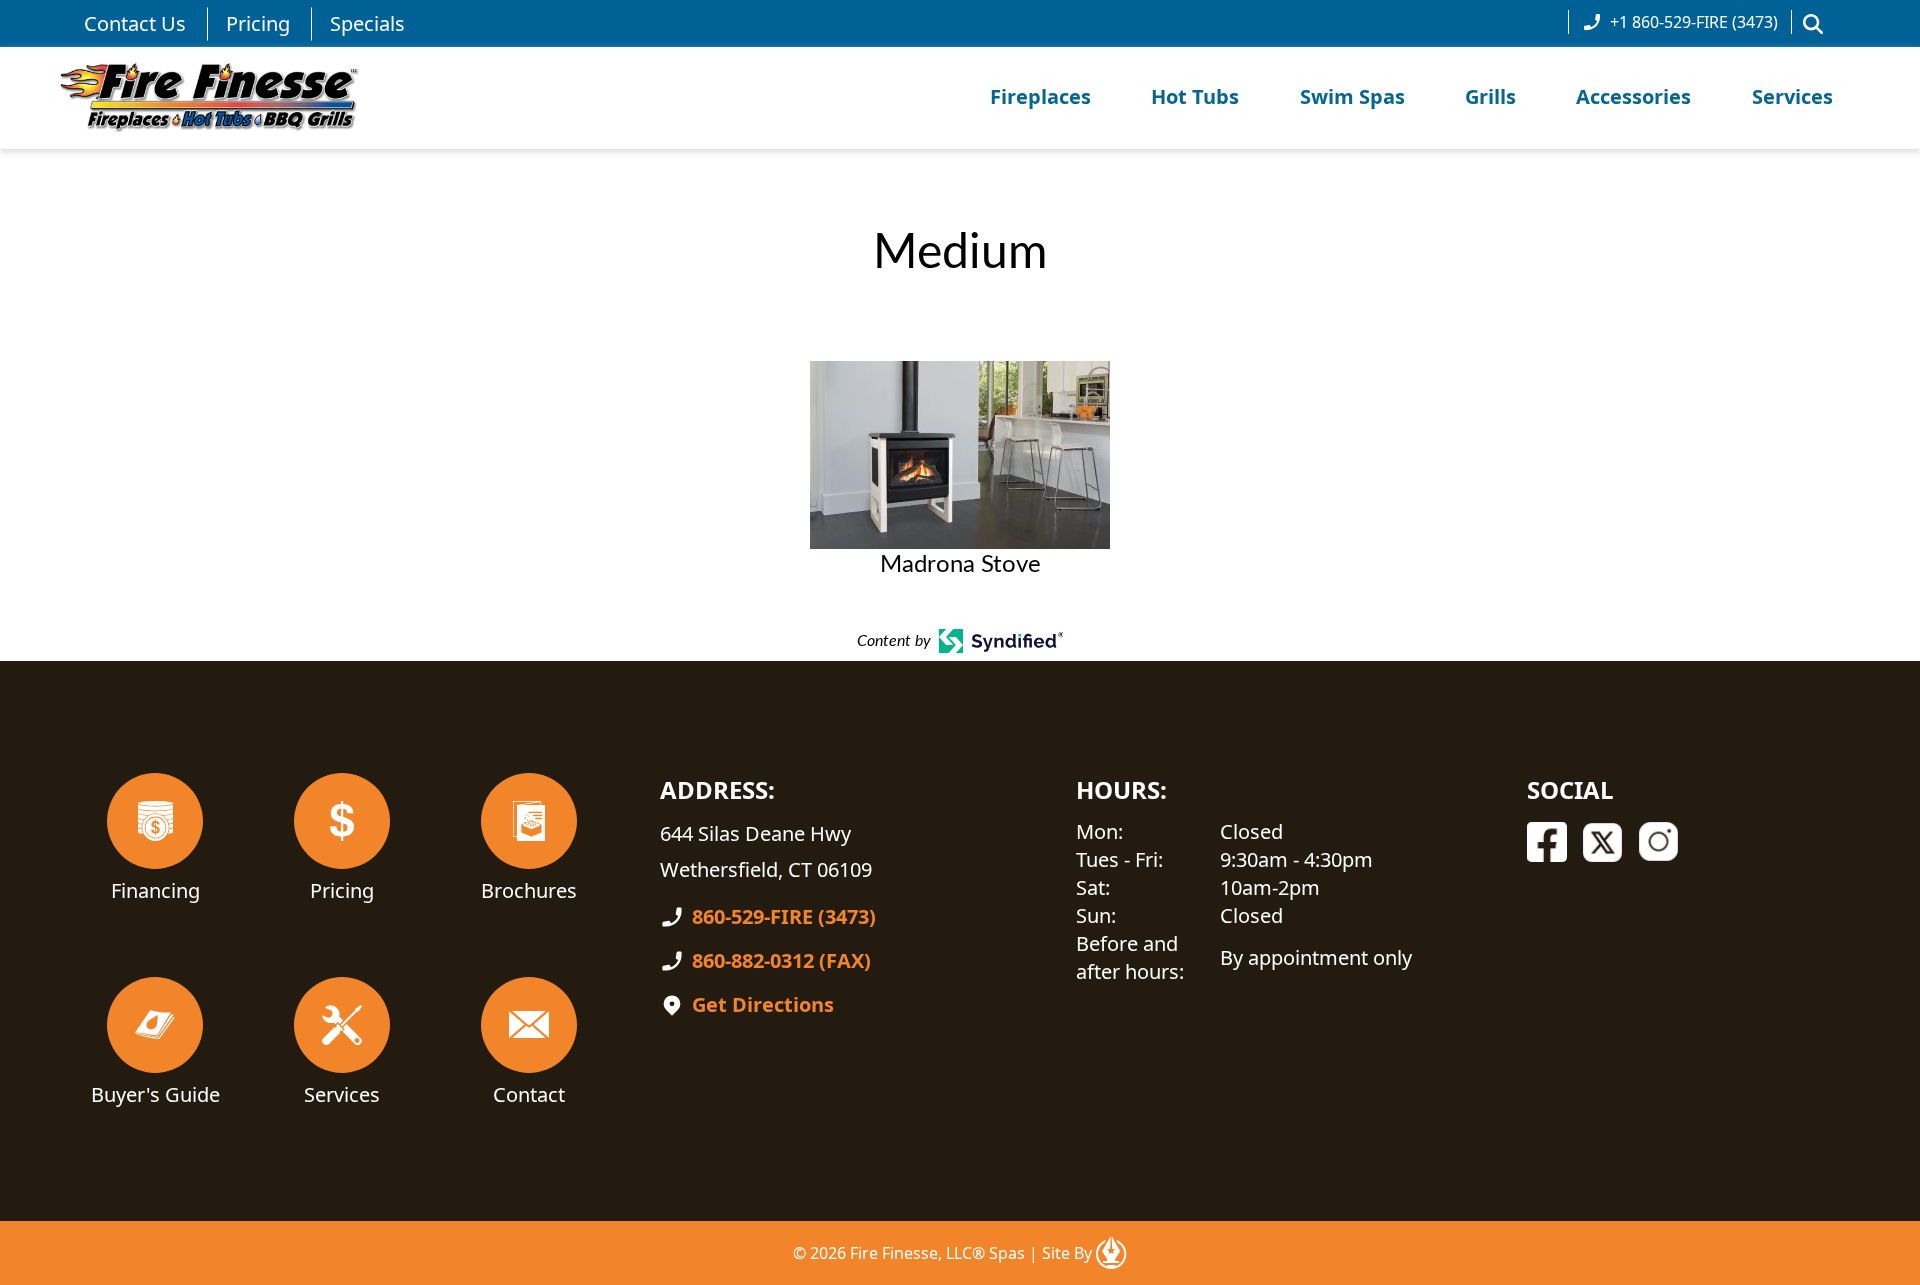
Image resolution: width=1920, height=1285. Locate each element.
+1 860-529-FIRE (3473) (1694, 22)
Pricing (258, 23)
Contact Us (135, 23)
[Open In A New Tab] (1111, 1253)
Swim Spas (1352, 96)
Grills (1490, 96)
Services (1792, 96)
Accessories (1633, 96)
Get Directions (763, 1004)
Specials (367, 23)
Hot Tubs (1195, 96)
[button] (1813, 24)
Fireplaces (1040, 96)
